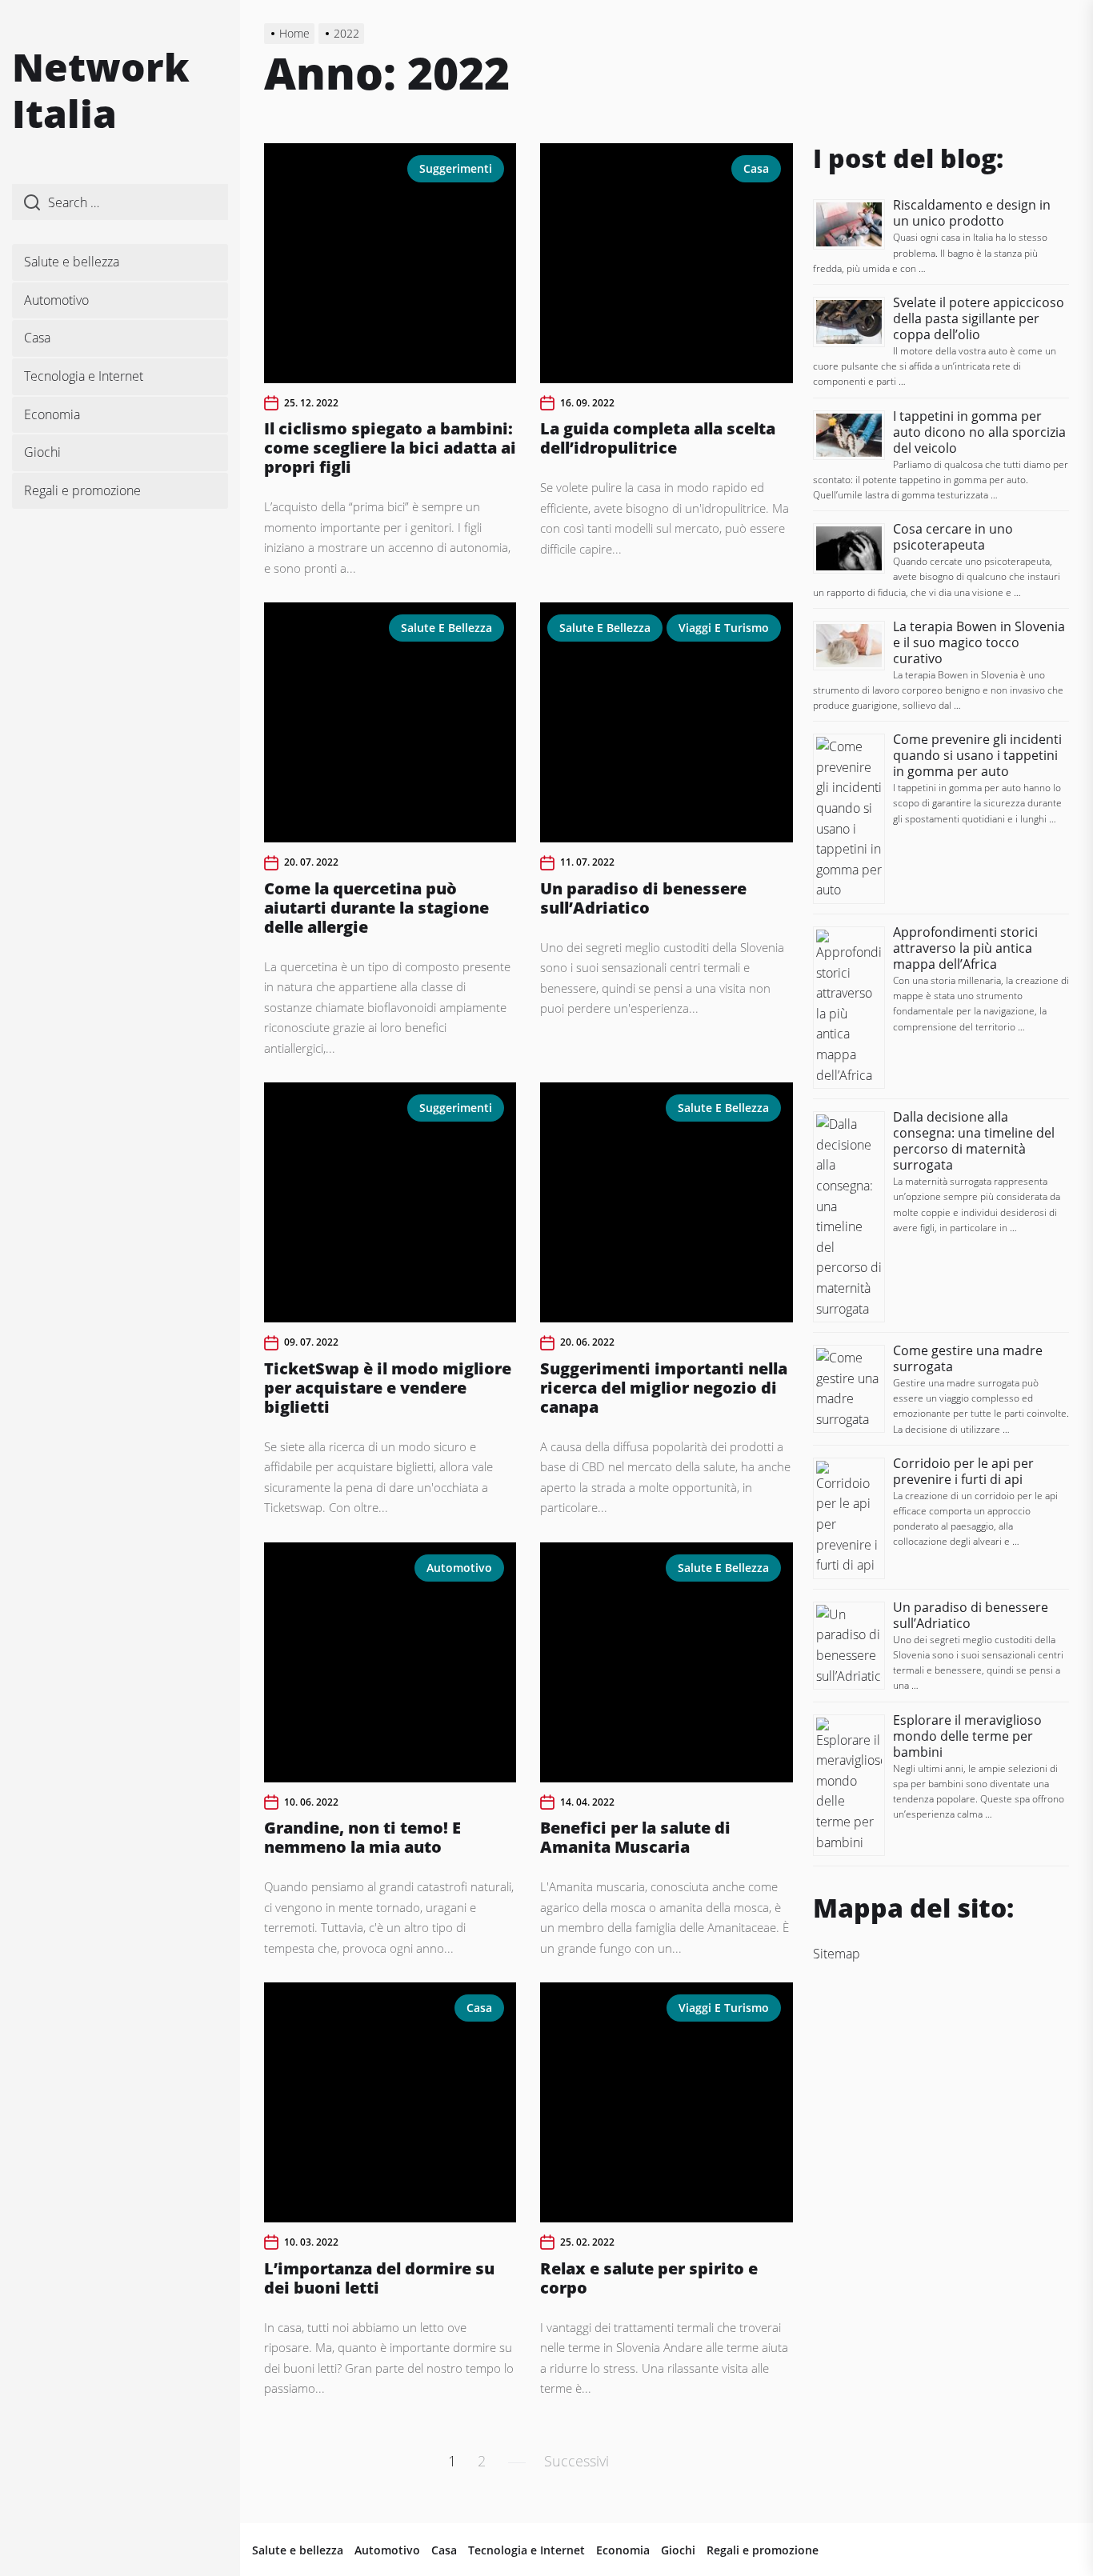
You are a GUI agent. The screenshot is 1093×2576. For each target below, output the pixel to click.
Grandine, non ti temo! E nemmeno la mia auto (362, 1837)
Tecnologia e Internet (84, 376)
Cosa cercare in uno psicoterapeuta (953, 537)
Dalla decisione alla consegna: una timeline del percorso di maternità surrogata (974, 1141)
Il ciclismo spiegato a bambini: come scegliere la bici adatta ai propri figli (390, 448)
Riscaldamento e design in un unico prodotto (972, 213)
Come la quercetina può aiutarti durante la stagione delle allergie (376, 908)
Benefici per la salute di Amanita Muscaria (635, 1837)
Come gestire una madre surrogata (968, 1358)
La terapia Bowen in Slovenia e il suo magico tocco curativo (979, 642)
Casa (37, 338)
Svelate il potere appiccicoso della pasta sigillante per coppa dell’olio (979, 318)
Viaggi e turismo (724, 628)
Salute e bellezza (72, 262)
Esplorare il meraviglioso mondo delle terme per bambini (967, 1736)
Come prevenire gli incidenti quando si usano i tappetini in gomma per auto (977, 755)
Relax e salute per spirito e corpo (649, 2278)
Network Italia (101, 90)
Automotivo (56, 300)
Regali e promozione (82, 490)
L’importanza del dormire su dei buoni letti (379, 2278)
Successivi (577, 2461)
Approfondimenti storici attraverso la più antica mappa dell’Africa (965, 948)
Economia (52, 414)
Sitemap (837, 1954)
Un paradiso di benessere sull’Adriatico (643, 898)
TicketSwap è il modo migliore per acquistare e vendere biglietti (388, 1388)
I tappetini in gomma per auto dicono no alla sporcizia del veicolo (979, 432)
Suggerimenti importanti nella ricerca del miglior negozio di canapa (664, 1388)
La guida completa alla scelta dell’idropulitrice (658, 438)
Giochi (42, 452)
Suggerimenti (456, 168)
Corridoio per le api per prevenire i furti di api (963, 1471)
